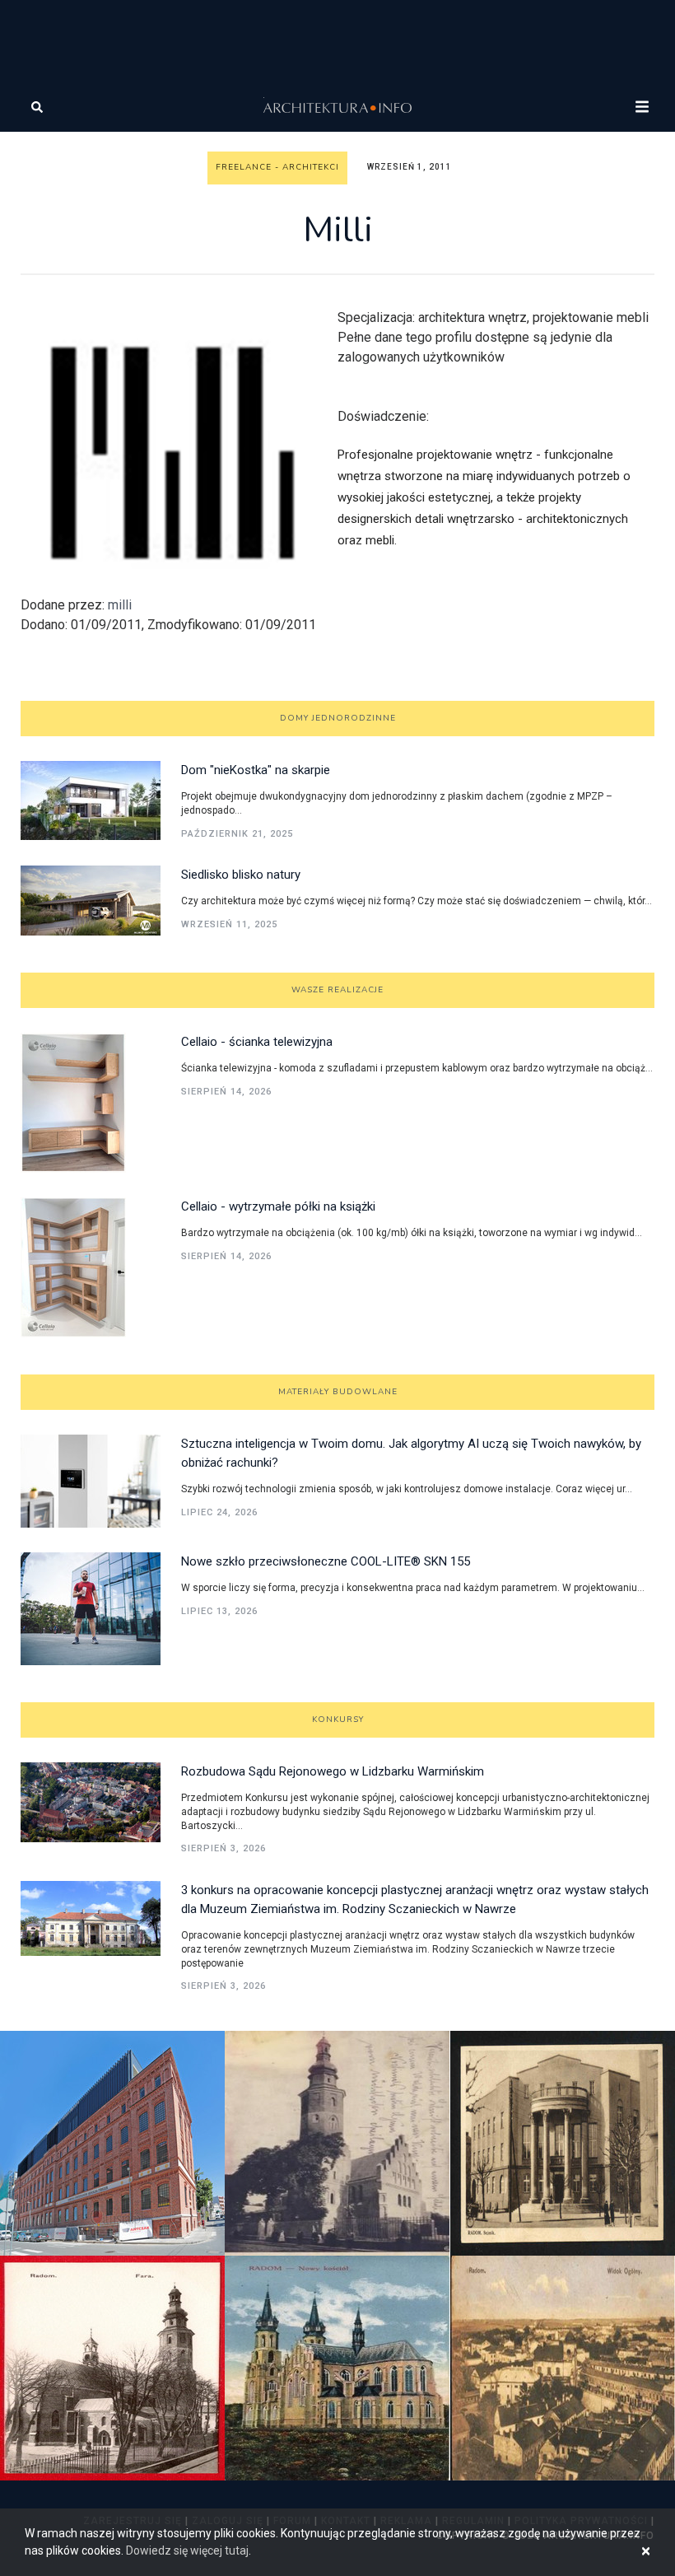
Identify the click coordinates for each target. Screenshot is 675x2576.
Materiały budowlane (338, 1392)
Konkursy (338, 1720)
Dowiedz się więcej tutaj (187, 2550)
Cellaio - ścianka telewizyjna (257, 1042)
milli (120, 605)
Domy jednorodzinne (338, 718)
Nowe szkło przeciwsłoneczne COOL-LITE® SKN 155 (326, 1561)
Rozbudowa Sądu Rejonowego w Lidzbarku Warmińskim (333, 1771)
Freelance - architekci (277, 167)
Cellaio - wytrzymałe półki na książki (278, 1206)
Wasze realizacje (337, 990)
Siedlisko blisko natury (241, 875)
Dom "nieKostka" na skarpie (256, 770)
